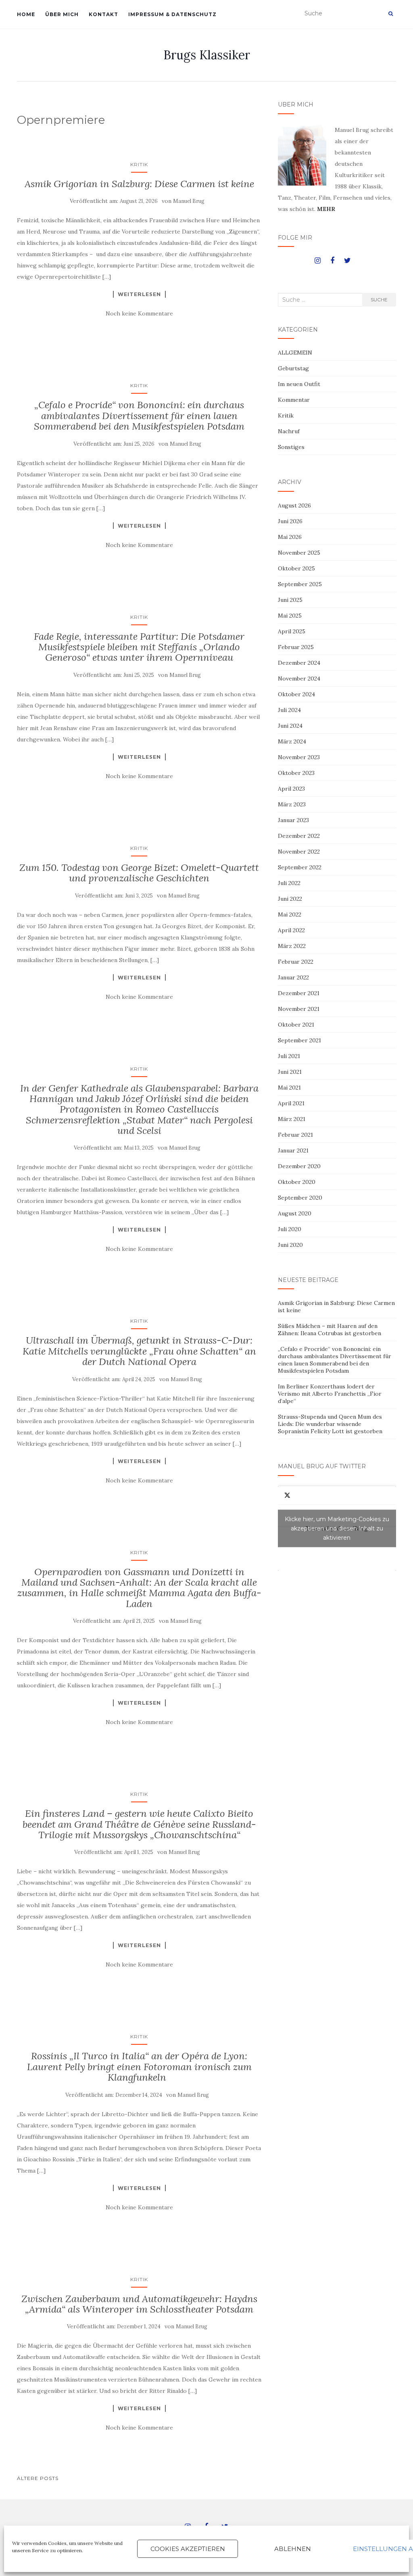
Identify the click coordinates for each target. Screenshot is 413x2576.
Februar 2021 (295, 1135)
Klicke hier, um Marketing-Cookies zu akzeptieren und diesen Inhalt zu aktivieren (337, 1528)
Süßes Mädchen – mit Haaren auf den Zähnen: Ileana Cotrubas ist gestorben (330, 1330)
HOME (26, 14)
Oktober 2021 (296, 1025)
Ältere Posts (38, 2478)
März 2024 (292, 741)
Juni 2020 (290, 1245)
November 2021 (299, 1009)
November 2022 (299, 852)
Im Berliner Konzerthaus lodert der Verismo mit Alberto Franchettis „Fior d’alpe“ (330, 1394)
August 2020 (295, 1213)
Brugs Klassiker (207, 55)
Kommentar (294, 400)
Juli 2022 (289, 883)
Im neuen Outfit (299, 384)
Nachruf (289, 431)
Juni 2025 (290, 600)
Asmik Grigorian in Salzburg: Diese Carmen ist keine (139, 184)
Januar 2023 (293, 820)
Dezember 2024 (299, 663)
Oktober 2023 (296, 773)
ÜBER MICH (62, 14)
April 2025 (292, 631)
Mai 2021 (289, 1088)
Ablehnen (293, 2549)
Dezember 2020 (299, 1166)
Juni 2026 (290, 521)
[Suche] (391, 14)
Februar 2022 (296, 962)
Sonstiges (291, 447)
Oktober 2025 (296, 568)
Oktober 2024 (296, 694)
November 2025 (299, 553)
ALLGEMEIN (295, 353)
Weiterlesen (139, 294)
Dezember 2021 (299, 993)
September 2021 (299, 1040)
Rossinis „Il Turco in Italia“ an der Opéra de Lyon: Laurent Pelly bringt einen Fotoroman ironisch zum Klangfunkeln (139, 2067)
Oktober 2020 (297, 1182)
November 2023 (299, 757)
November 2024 (299, 678)
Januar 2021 (293, 1150)
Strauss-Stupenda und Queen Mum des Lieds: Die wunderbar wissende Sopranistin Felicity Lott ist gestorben (330, 1424)
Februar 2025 (296, 647)
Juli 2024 (289, 710)
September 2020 (300, 1198)
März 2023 (292, 804)
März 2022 (292, 946)
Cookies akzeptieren (188, 2549)
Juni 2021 (290, 1072)
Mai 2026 (290, 537)
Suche (379, 300)
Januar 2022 (293, 977)
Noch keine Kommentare (139, 313)
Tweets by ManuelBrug (337, 1528)
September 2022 (300, 867)
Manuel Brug (189, 201)
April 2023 (291, 789)
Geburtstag (293, 368)
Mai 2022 (290, 914)
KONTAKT (103, 14)
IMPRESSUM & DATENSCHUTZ (172, 14)
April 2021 (291, 1103)
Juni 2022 (290, 899)
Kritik (139, 164)
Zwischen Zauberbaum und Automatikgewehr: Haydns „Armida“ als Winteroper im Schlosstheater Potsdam (139, 2304)
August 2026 (294, 505)
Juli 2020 (290, 1229)
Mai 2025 (290, 616)
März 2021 (292, 1119)
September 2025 (300, 584)
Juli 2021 (289, 1056)
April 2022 (291, 930)
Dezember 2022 (299, 836)
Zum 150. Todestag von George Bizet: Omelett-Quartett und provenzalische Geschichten (139, 873)
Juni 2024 (290, 726)
